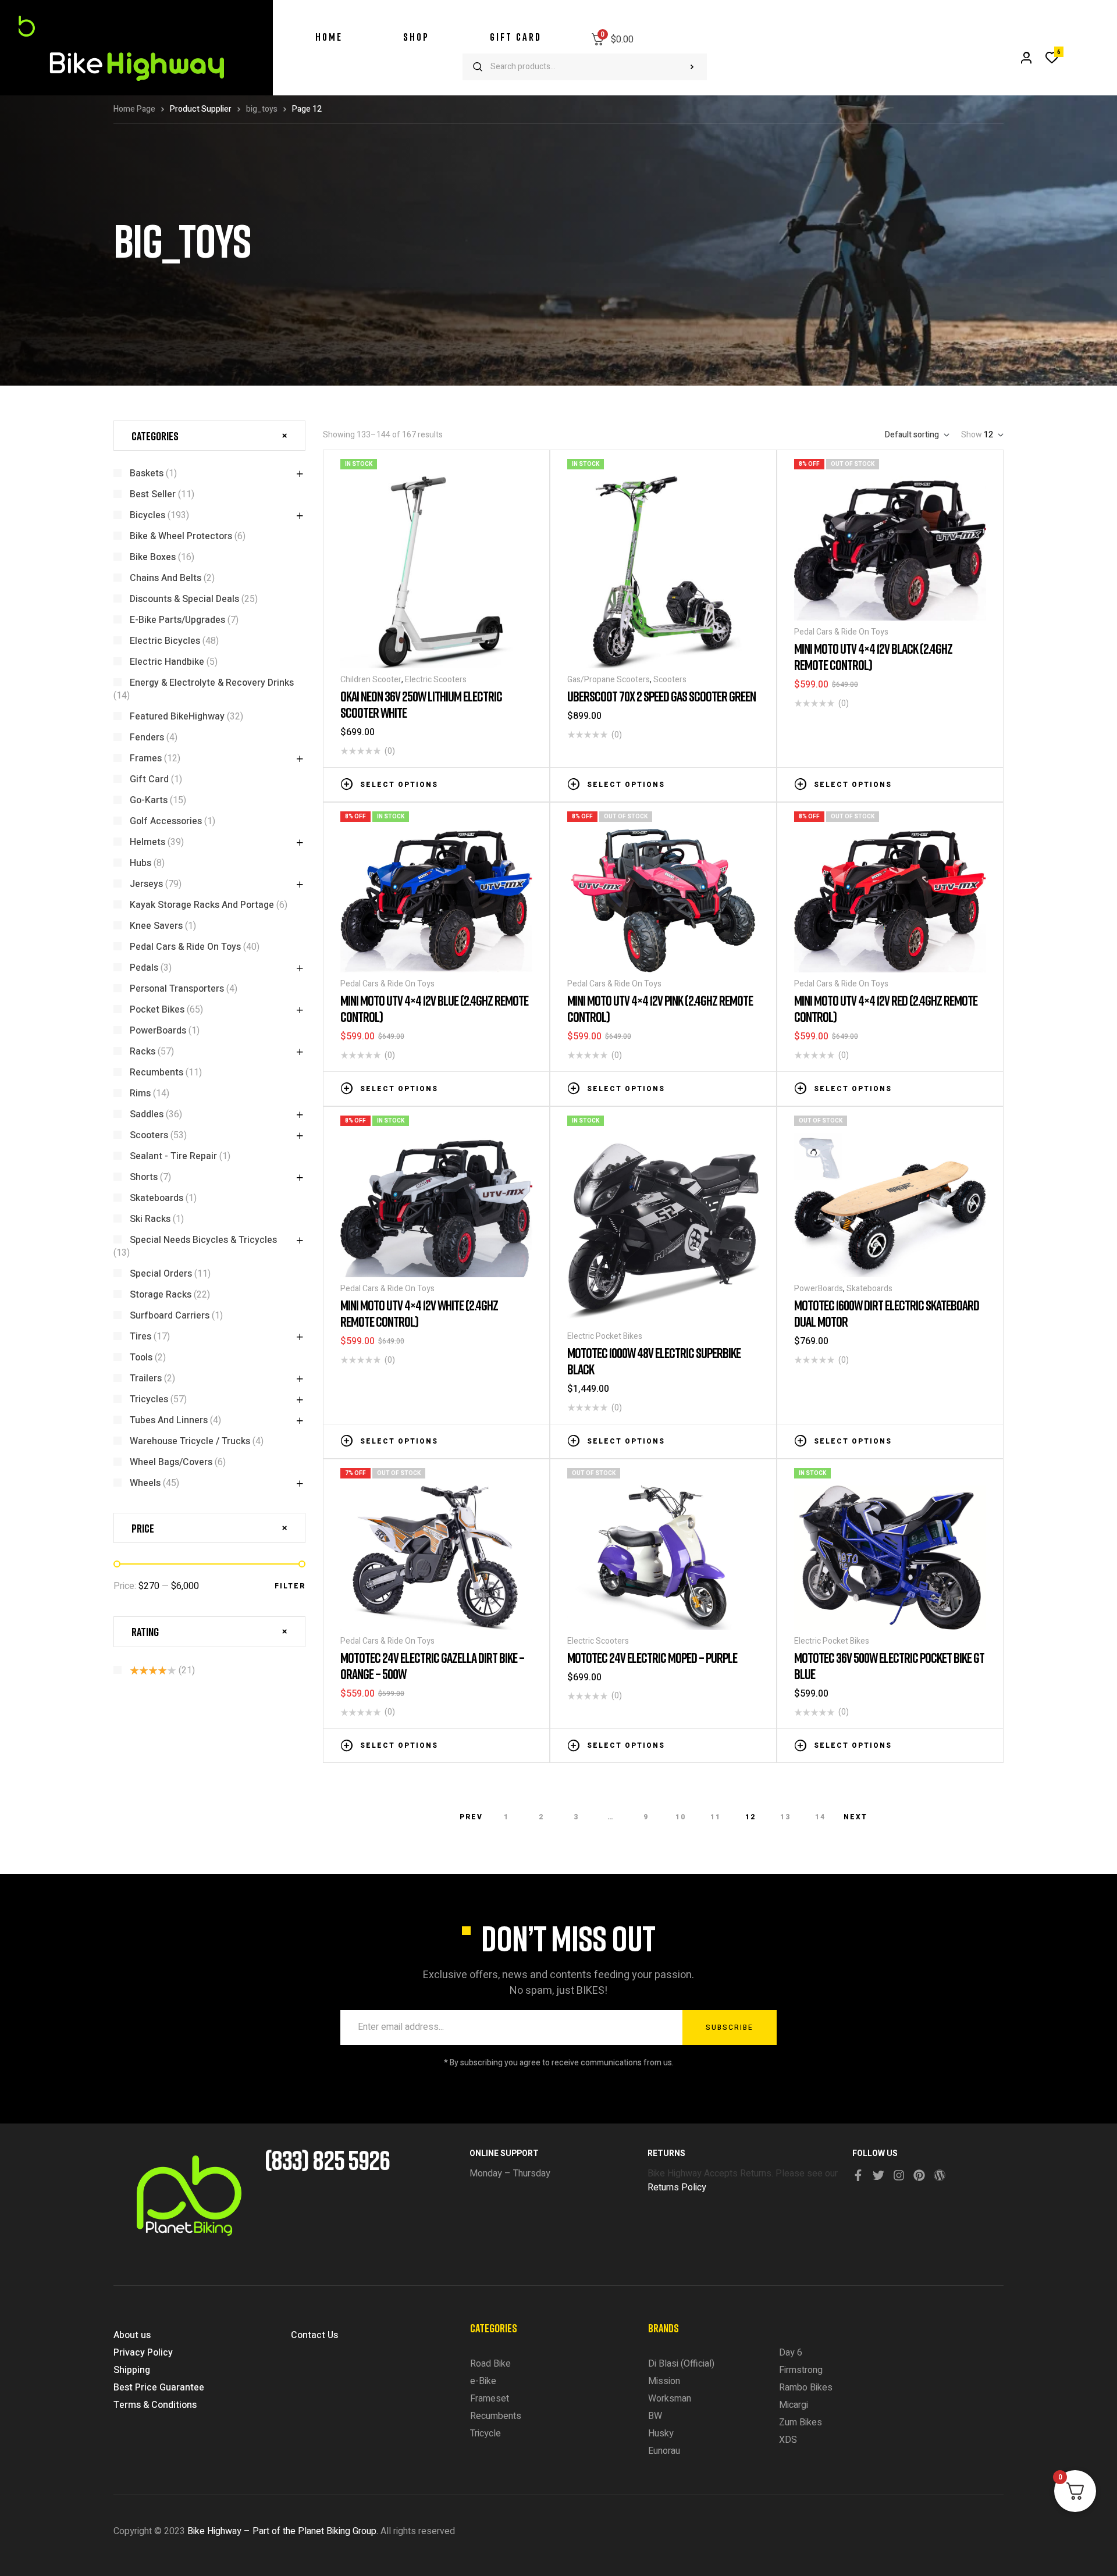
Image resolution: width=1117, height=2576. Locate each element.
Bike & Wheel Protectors (181, 536)
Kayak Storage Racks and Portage (202, 905)
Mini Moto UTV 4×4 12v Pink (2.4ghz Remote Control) (660, 1008)
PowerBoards (819, 1289)
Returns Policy (677, 2187)
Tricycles (149, 1399)
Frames (146, 758)
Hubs (140, 863)
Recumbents (156, 1073)
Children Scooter (371, 680)
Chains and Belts (166, 578)
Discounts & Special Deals (184, 599)
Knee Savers (156, 926)
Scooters (670, 680)
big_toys (262, 109)
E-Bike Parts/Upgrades (177, 620)
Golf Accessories (166, 821)
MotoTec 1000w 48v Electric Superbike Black (654, 1361)
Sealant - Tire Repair (173, 1156)
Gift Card (149, 779)
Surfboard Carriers (170, 1316)
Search (692, 67)
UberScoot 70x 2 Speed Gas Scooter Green (661, 696)
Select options (399, 785)
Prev (471, 1817)
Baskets (147, 473)
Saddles (147, 1114)
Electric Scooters (436, 680)
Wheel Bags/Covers (171, 1462)
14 (820, 1817)
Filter (290, 1586)
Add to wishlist (492, 783)
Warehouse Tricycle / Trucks (190, 1441)
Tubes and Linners (169, 1420)
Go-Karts (149, 800)
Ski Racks (150, 1219)
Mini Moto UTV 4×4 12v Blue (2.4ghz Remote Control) (434, 1008)
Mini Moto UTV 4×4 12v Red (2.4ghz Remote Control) (886, 1008)
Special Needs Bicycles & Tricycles (203, 1240)
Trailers (146, 1378)
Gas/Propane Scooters (609, 680)
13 (785, 1817)
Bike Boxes (153, 557)
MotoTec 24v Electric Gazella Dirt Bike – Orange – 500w (432, 1665)
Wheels (145, 1483)
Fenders (147, 737)
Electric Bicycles (165, 641)
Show (972, 435)
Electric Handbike (167, 662)
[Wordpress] (940, 2175)
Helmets (147, 842)
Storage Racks (161, 1295)
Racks (143, 1052)
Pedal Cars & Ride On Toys (841, 632)
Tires (140, 1337)
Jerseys (146, 884)
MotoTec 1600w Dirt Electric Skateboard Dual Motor (887, 1313)
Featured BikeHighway (177, 717)
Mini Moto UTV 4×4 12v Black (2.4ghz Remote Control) (873, 656)
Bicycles (147, 515)
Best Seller (153, 494)
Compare (509, 783)
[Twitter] (878, 2175)
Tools (141, 1358)
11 (716, 1817)
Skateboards (869, 1289)
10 (681, 1817)
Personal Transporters (177, 989)
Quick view (527, 783)
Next (855, 1817)
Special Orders (161, 1274)
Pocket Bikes (157, 1010)
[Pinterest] (919, 2175)
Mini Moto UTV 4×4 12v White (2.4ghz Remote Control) (419, 1313)
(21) (162, 1670)
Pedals (144, 968)
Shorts (144, 1177)
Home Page (134, 109)
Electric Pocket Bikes (605, 1336)
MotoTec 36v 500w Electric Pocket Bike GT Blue (889, 1665)
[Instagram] (899, 2175)
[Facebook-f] (858, 2175)
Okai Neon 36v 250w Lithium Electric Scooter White (421, 704)
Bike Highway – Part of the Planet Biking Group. (283, 2531)
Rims (140, 1093)
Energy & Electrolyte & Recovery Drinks (212, 683)
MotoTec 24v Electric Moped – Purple (652, 1657)
